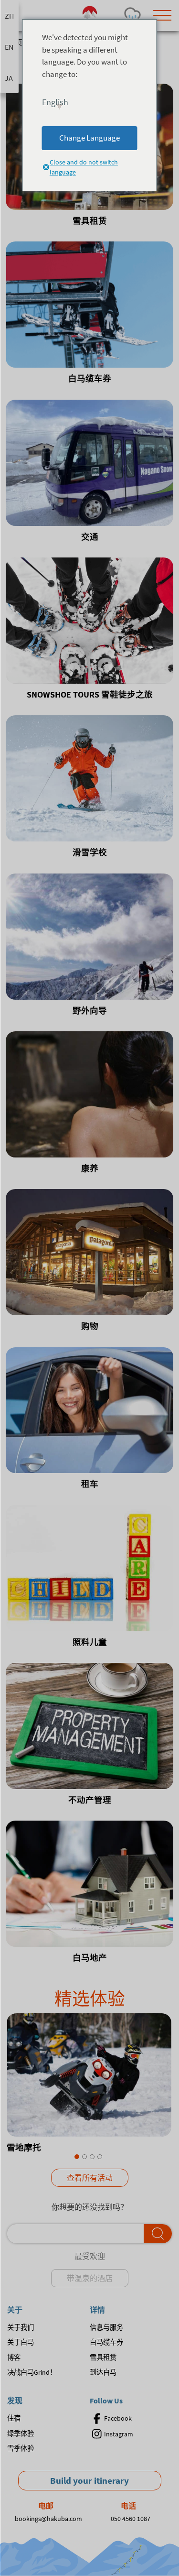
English (9, 47)
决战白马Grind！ (32, 2372)
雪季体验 (21, 2448)
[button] (77, 2157)
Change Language (89, 138)
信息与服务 (106, 2327)
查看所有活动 (90, 2178)
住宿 (14, 2418)
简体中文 (9, 16)
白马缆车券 (106, 2342)
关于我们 (21, 2327)
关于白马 (21, 2342)
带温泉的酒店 (90, 2278)
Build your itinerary (89, 2480)
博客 (14, 2358)
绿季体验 (21, 2434)
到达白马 (103, 2372)
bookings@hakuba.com (48, 2519)
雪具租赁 (103, 2358)
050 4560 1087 (131, 2519)
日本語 (9, 78)
